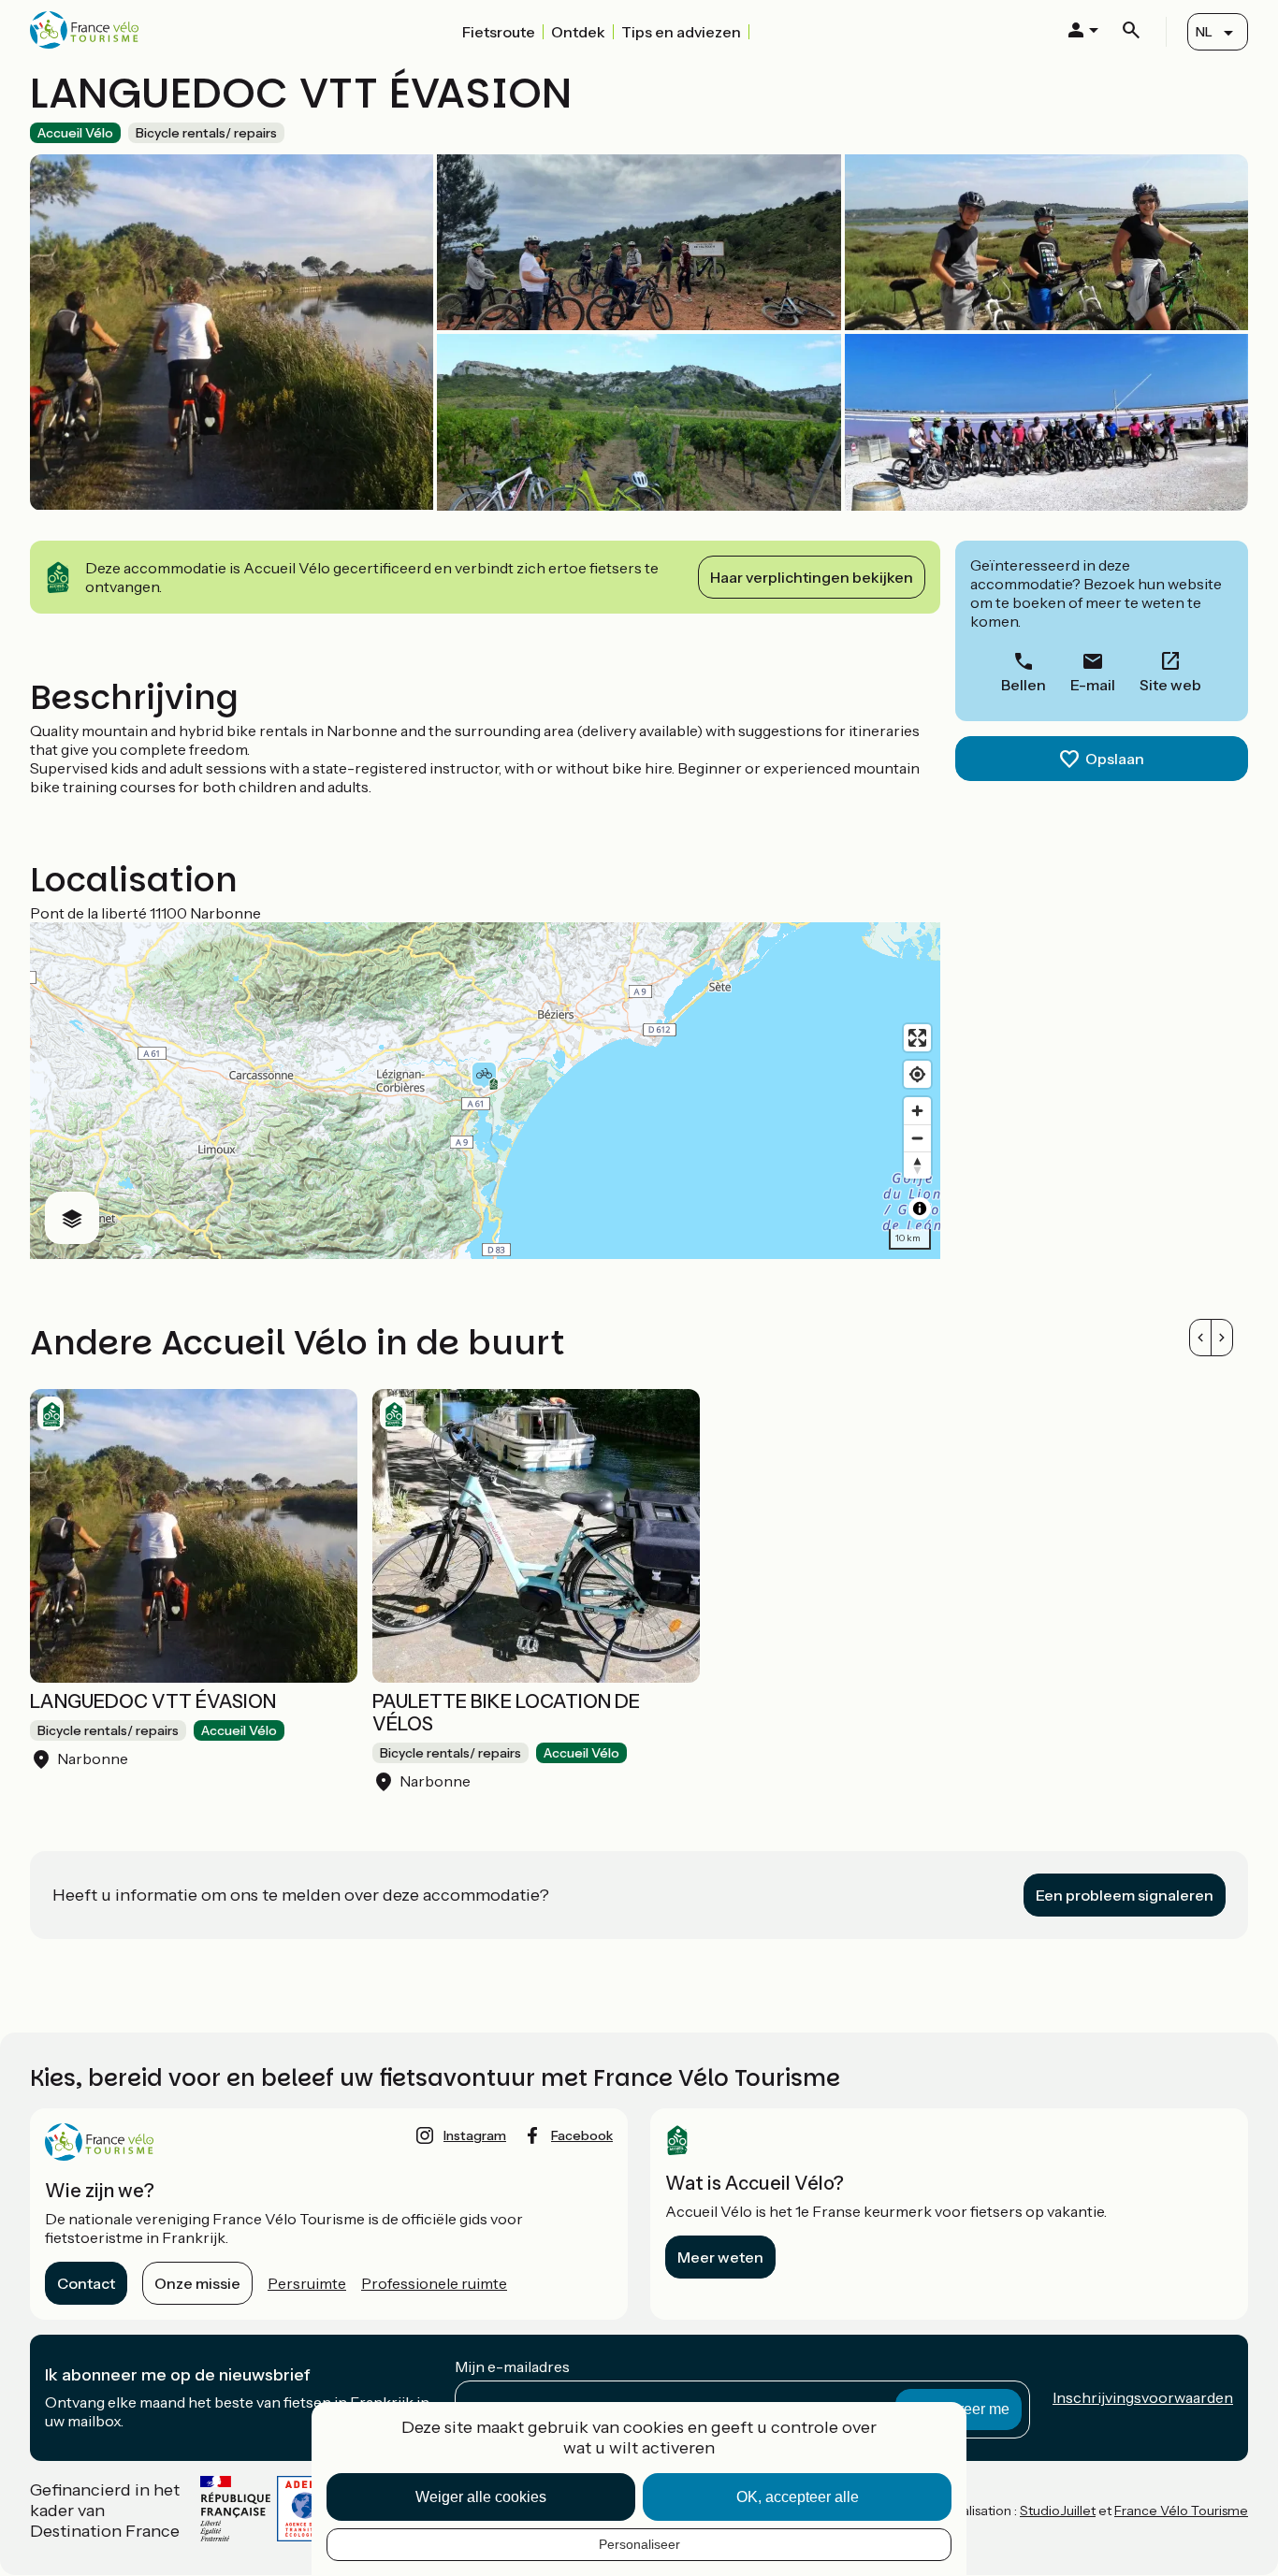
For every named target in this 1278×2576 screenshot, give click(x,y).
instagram (475, 2135)
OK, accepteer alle (798, 2497)
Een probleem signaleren (1125, 1895)
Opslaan (1115, 759)
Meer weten (720, 2257)
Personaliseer (639, 2544)
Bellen (1024, 685)
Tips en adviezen (681, 32)
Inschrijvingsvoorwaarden (1143, 2397)
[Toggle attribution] (920, 1208)
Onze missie (197, 2283)
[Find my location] (917, 1074)
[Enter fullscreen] (917, 1038)
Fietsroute (499, 32)
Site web (1170, 685)
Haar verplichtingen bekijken (812, 577)
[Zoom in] (917, 1111)
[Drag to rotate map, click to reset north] (917, 1165)
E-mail (1093, 685)
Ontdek (578, 32)
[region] (485, 1091)
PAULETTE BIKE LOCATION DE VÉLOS (506, 1713)
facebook (582, 2135)
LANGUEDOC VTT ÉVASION (153, 1701)
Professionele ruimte (434, 2283)
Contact (86, 2283)
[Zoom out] (917, 1138)
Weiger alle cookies (481, 2497)
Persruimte (307, 2283)
